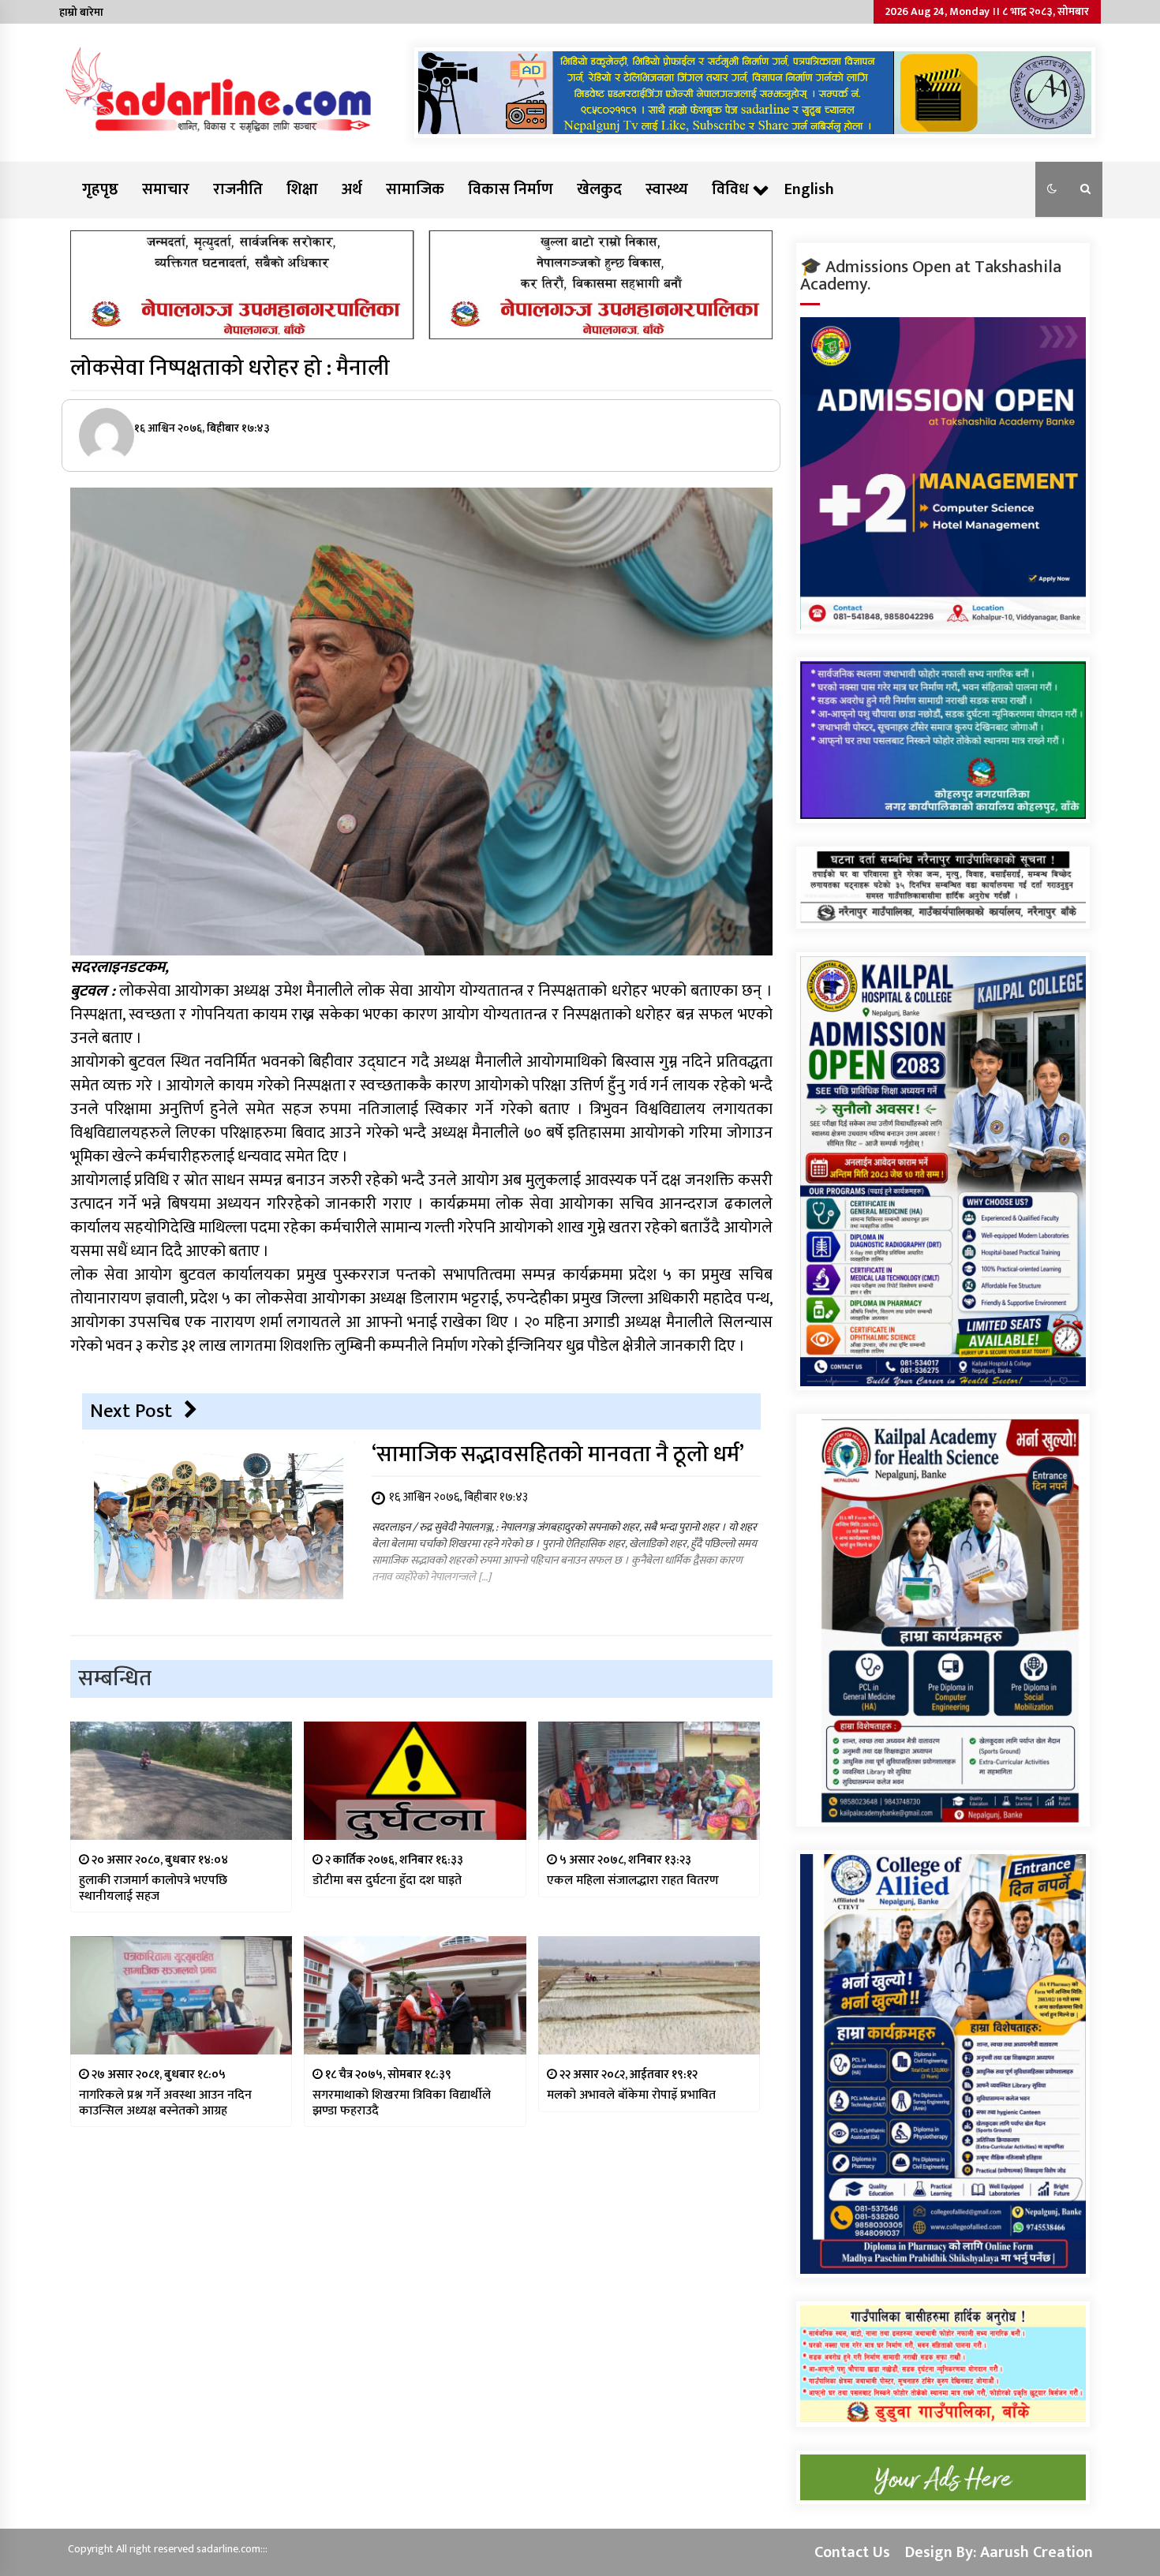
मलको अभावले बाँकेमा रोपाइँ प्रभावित (631, 2095)
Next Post (131, 1411)
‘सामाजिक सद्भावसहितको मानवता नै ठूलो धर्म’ (558, 1454)
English (809, 189)
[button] (1052, 189)
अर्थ (352, 189)
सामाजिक (415, 189)
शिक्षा (302, 189)
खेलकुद (599, 189)
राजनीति (238, 189)
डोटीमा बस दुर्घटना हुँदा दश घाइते (387, 1881)
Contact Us (852, 2552)
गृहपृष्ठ (100, 189)
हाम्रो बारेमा (81, 12)
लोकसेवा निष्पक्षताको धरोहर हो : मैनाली (230, 368)
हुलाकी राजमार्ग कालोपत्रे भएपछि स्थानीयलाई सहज (153, 1888)
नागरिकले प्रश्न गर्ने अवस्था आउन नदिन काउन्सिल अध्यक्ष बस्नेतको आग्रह (165, 2103)
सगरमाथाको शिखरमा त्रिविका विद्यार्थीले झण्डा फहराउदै (402, 2103)
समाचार (166, 189)
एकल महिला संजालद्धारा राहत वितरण (633, 1881)
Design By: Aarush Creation (999, 2552)
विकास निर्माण (511, 189)
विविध (730, 189)
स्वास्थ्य (667, 189)
